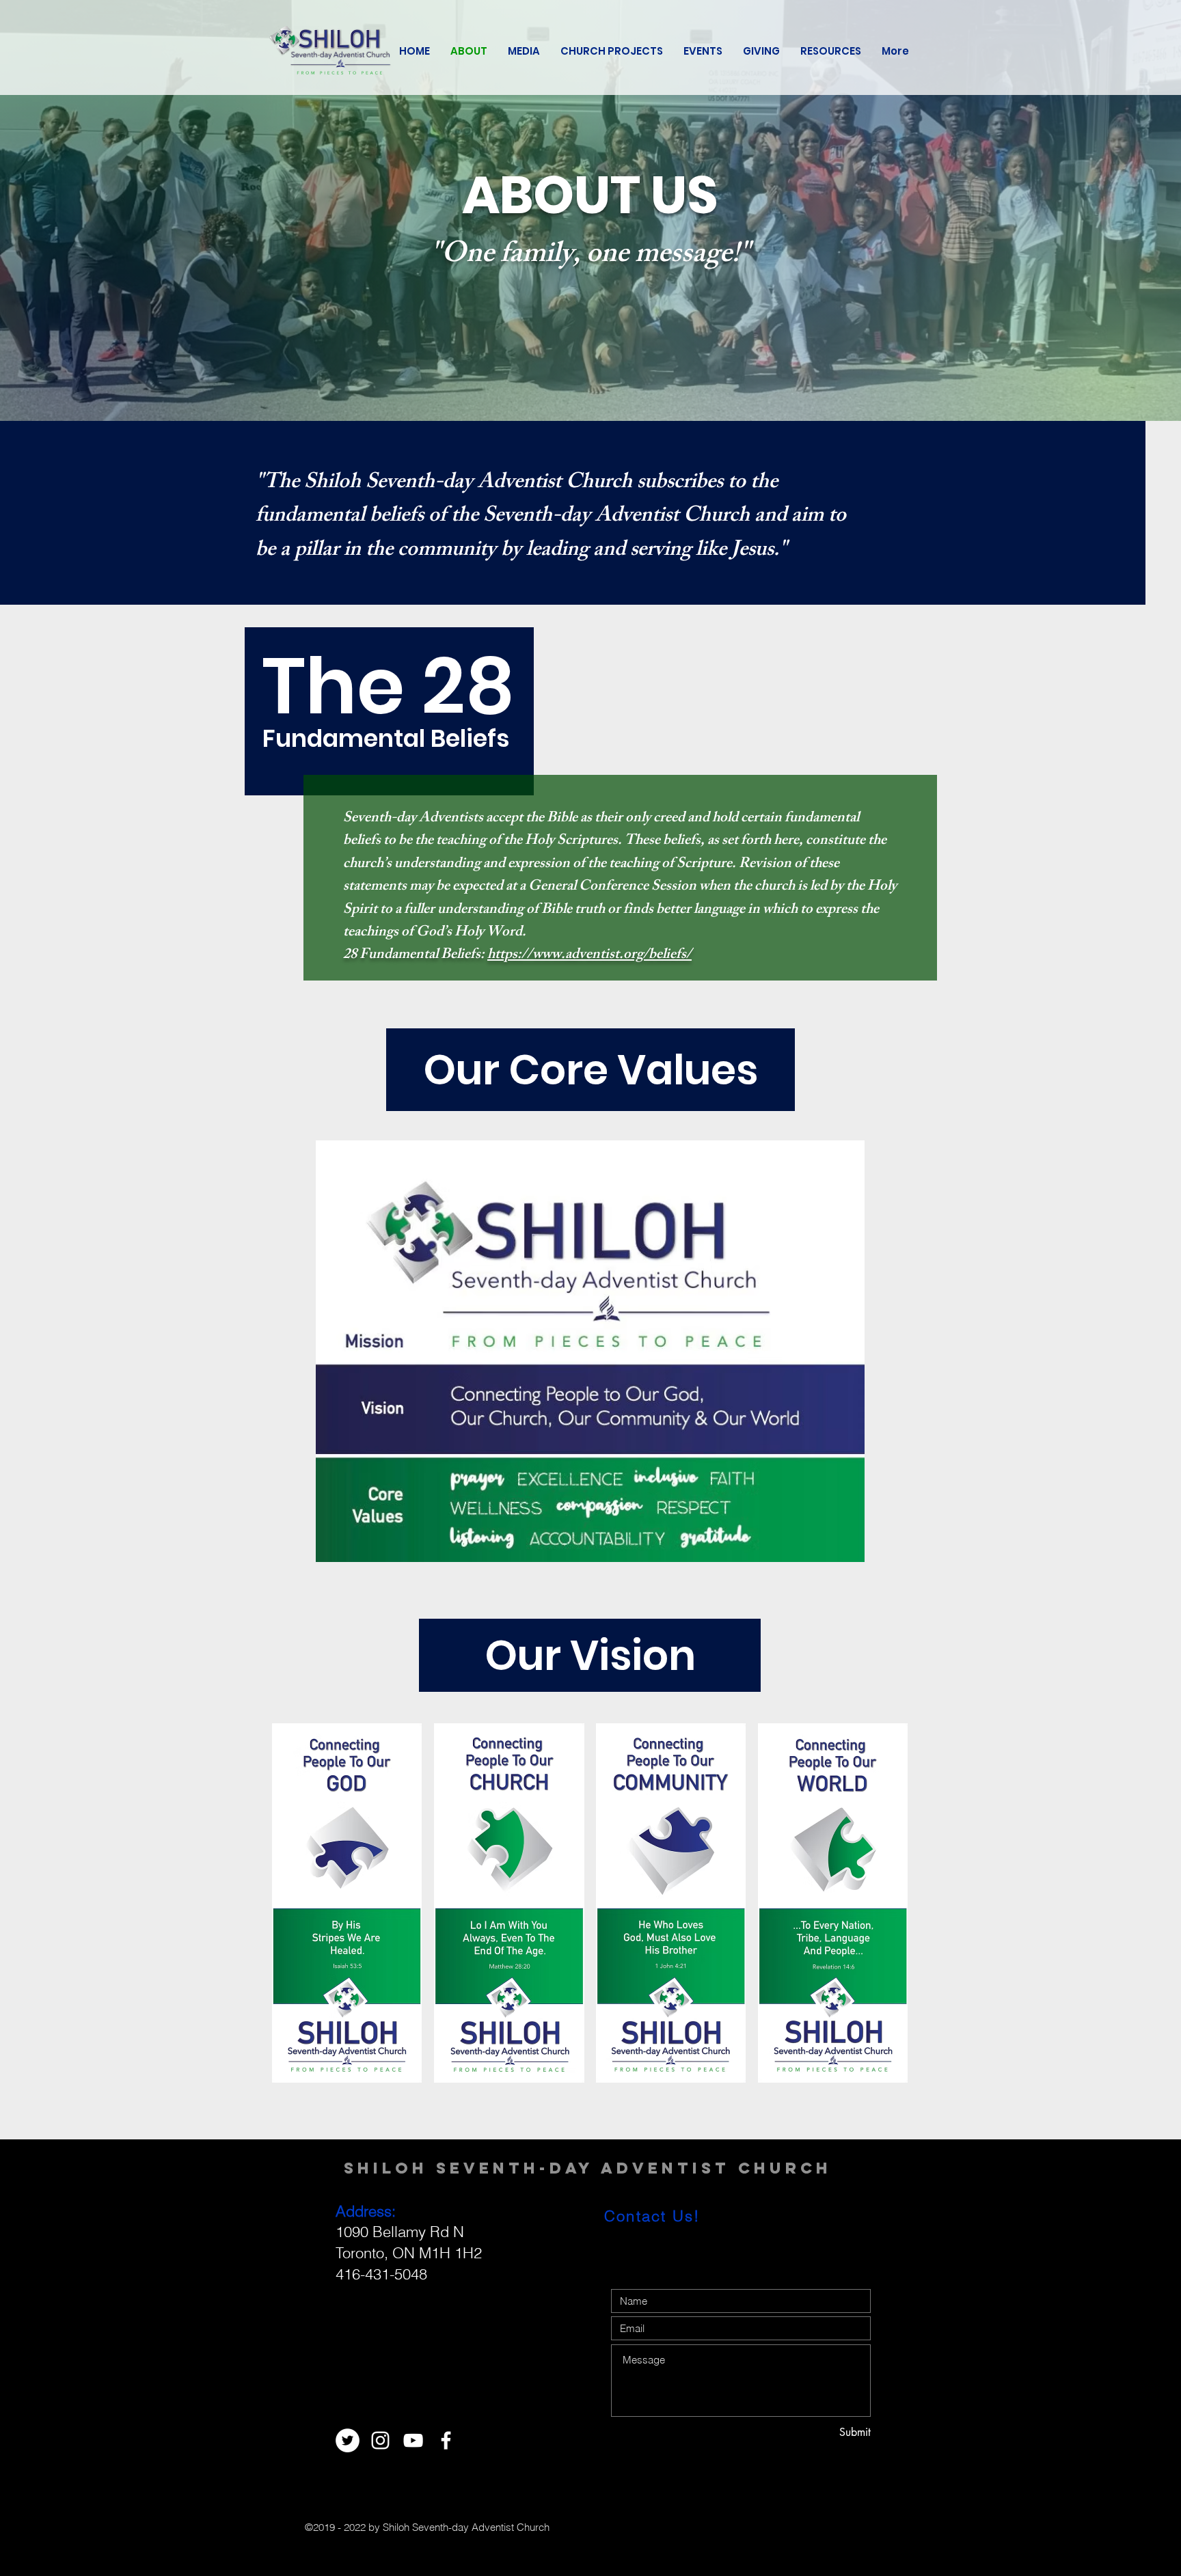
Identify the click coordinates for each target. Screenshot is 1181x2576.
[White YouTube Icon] (413, 2440)
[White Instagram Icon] (380, 2440)
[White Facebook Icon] (446, 2440)
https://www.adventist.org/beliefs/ (589, 956)
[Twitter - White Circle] (348, 2440)
